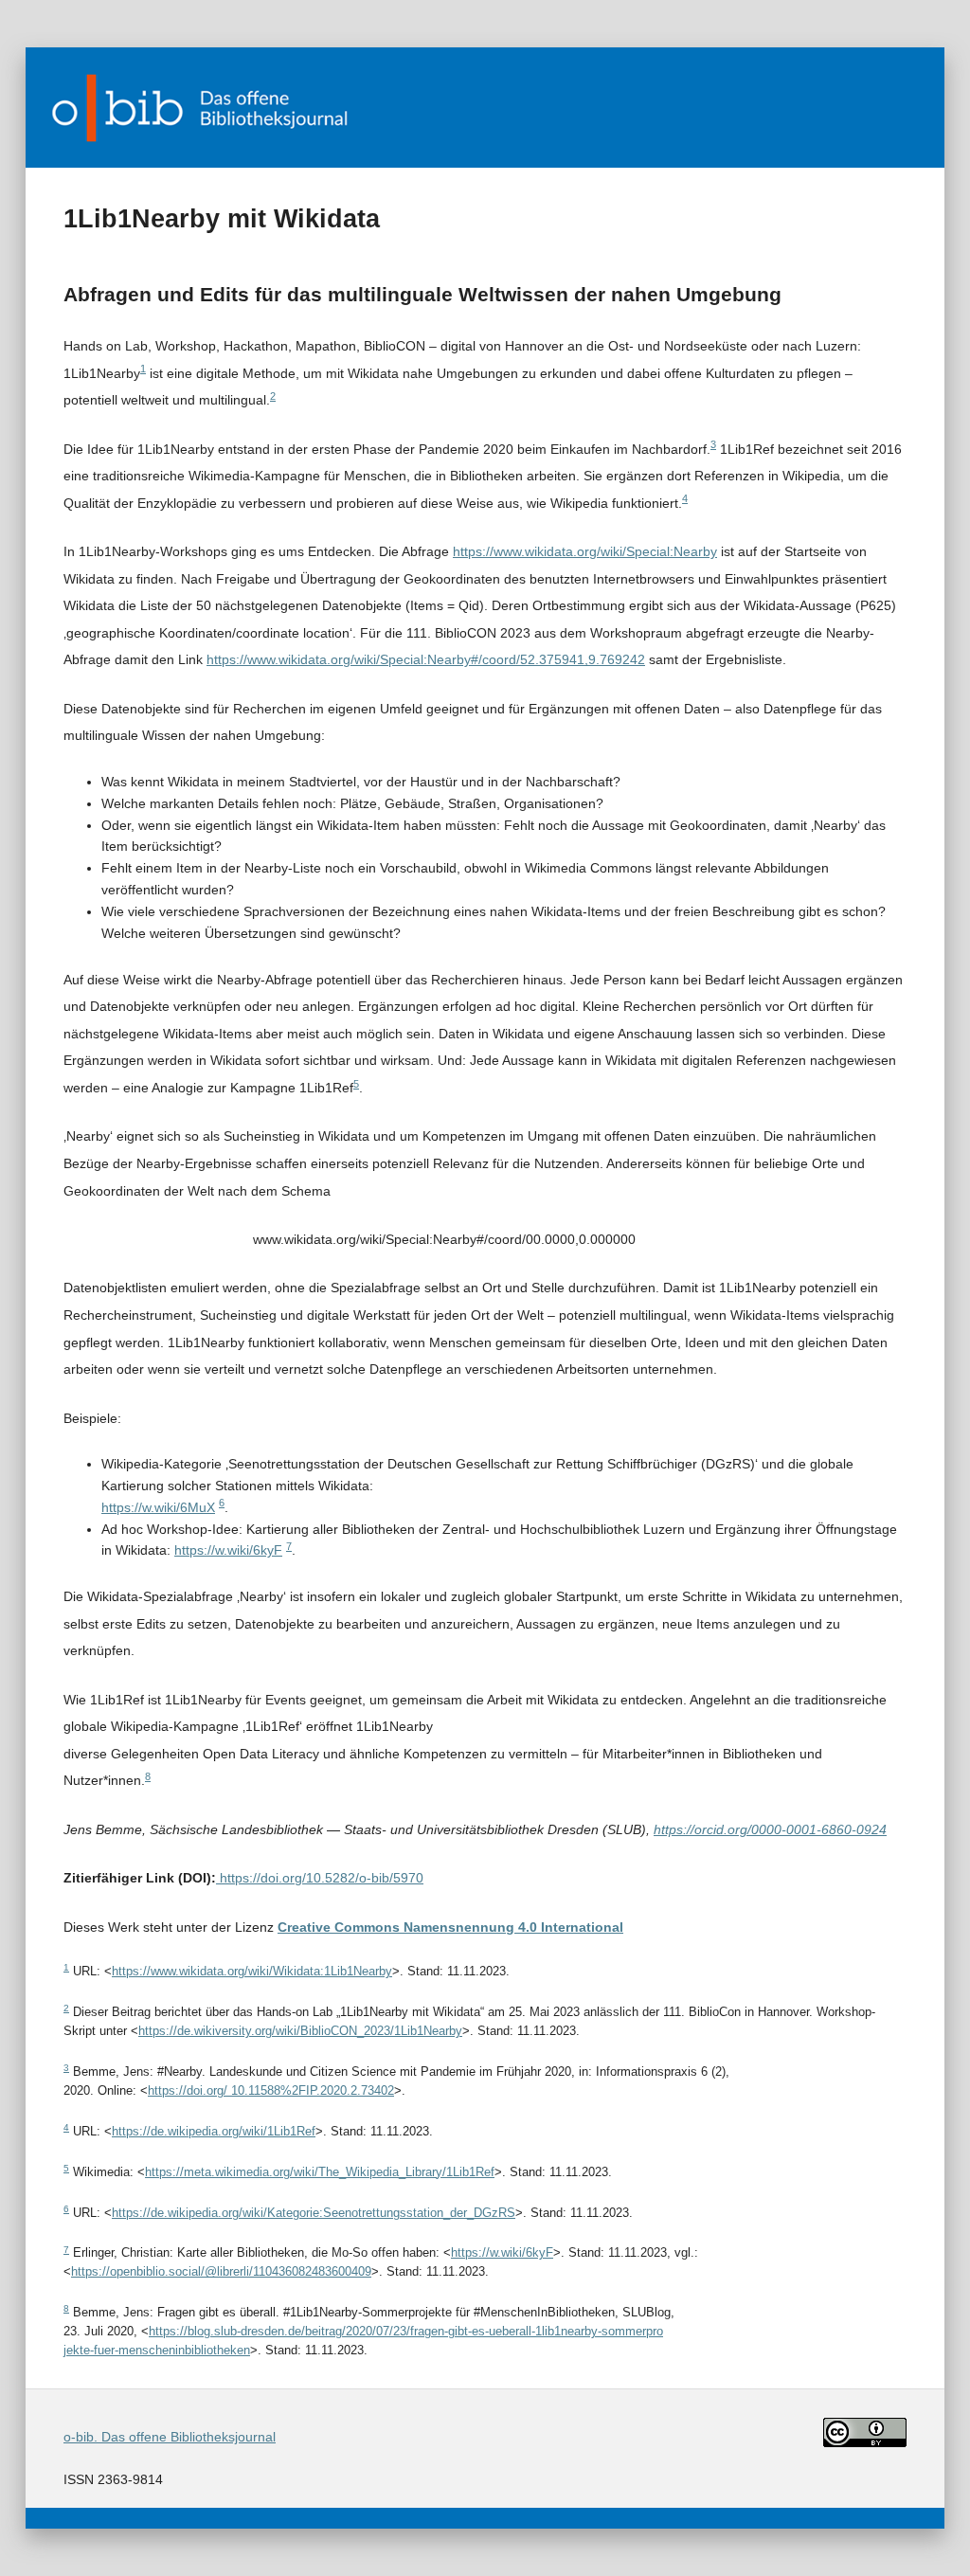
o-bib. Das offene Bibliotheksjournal (170, 2437)
